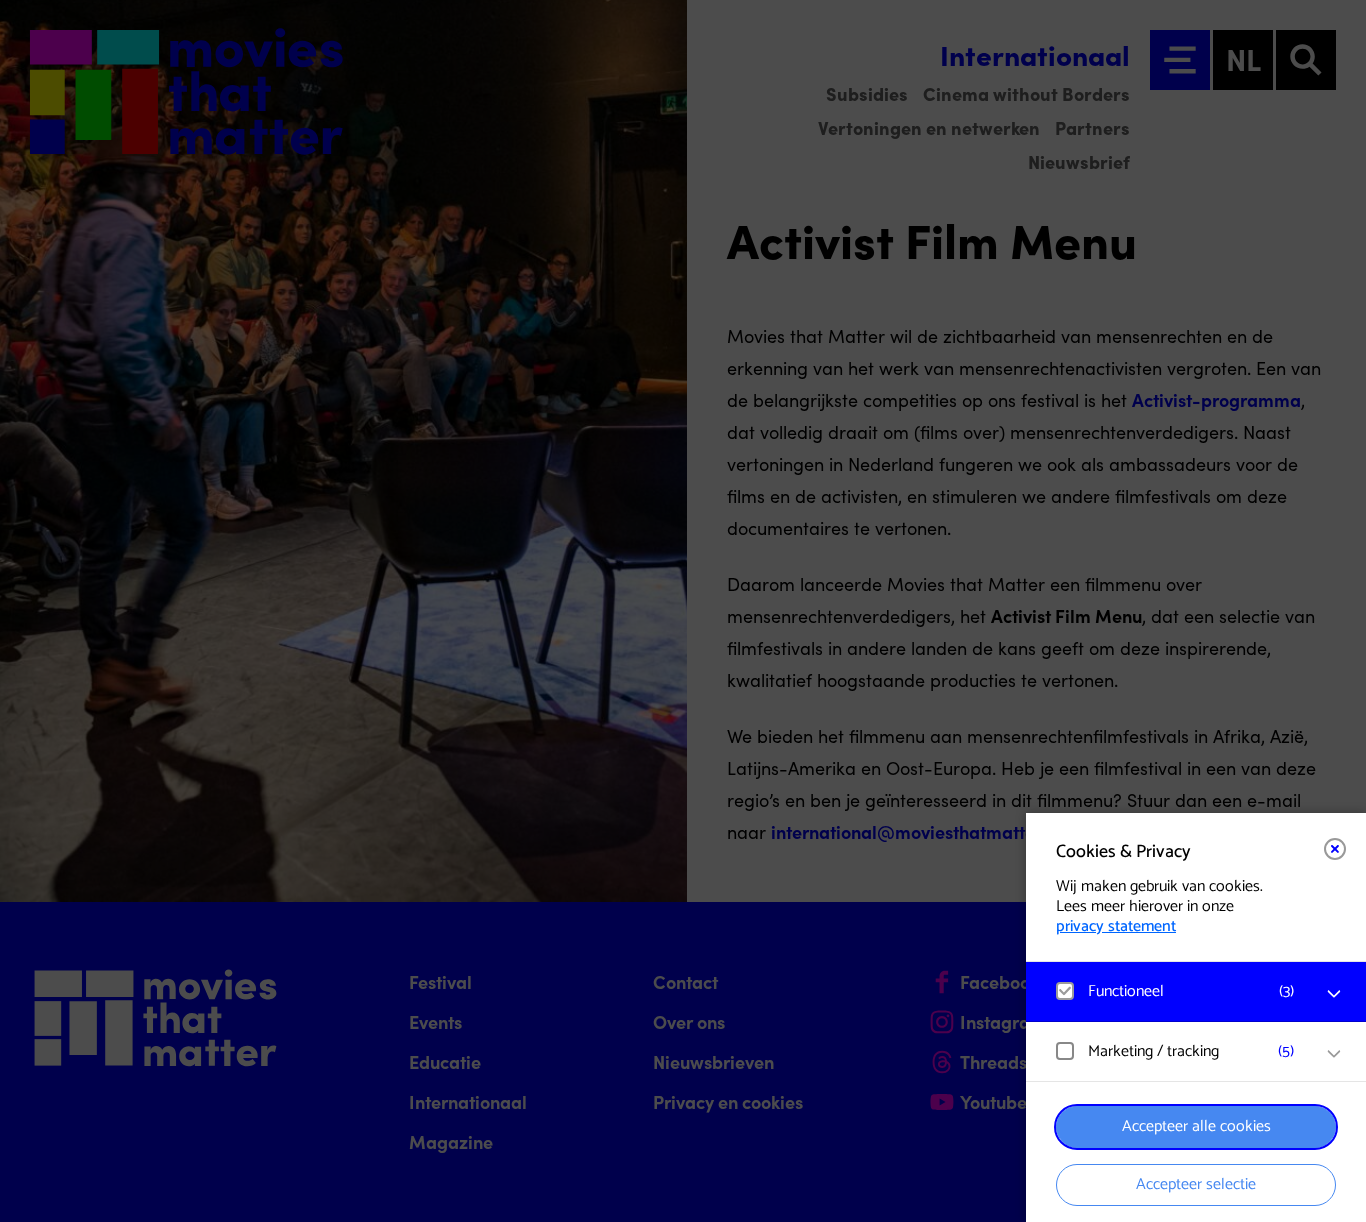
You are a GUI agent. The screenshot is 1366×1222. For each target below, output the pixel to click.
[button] (1176, 991)
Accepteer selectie (1196, 1184)
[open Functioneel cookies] (1334, 994)
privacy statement (1116, 926)
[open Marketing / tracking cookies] (1334, 1054)
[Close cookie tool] (1335, 849)
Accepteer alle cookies (1196, 1126)
